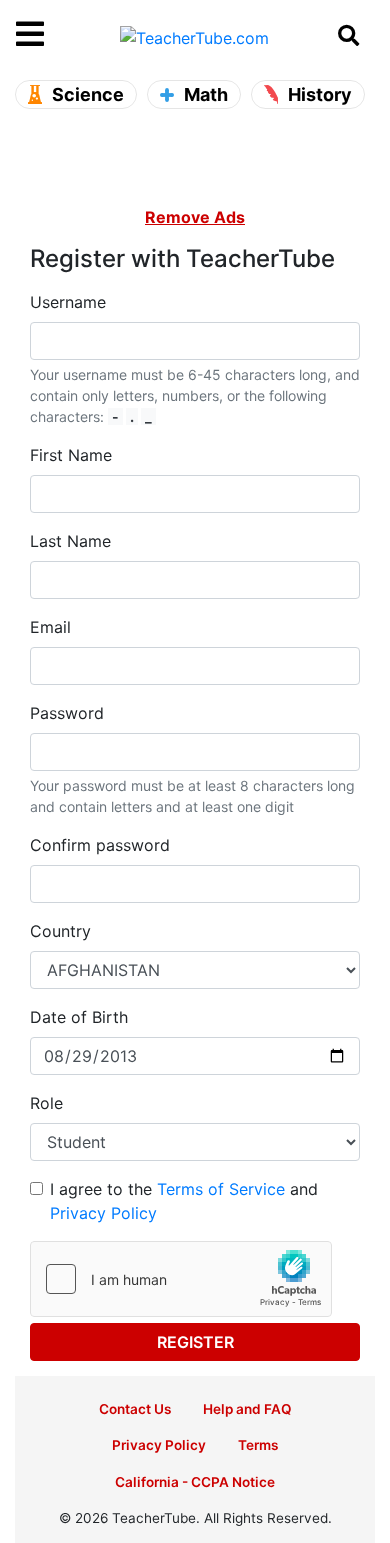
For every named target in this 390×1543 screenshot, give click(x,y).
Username (68, 302)
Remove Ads (195, 217)
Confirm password (100, 845)
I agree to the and (184, 1201)
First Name (71, 455)
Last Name (70, 541)
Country (60, 931)
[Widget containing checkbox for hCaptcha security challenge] (181, 1279)
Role (46, 1103)
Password (67, 713)
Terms (258, 1445)
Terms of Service (221, 1189)
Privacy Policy (103, 1213)
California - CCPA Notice (195, 1482)
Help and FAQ (247, 1409)
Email (50, 627)
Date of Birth (79, 1017)
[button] (61, 35)
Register (195, 1342)
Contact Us (135, 1409)
